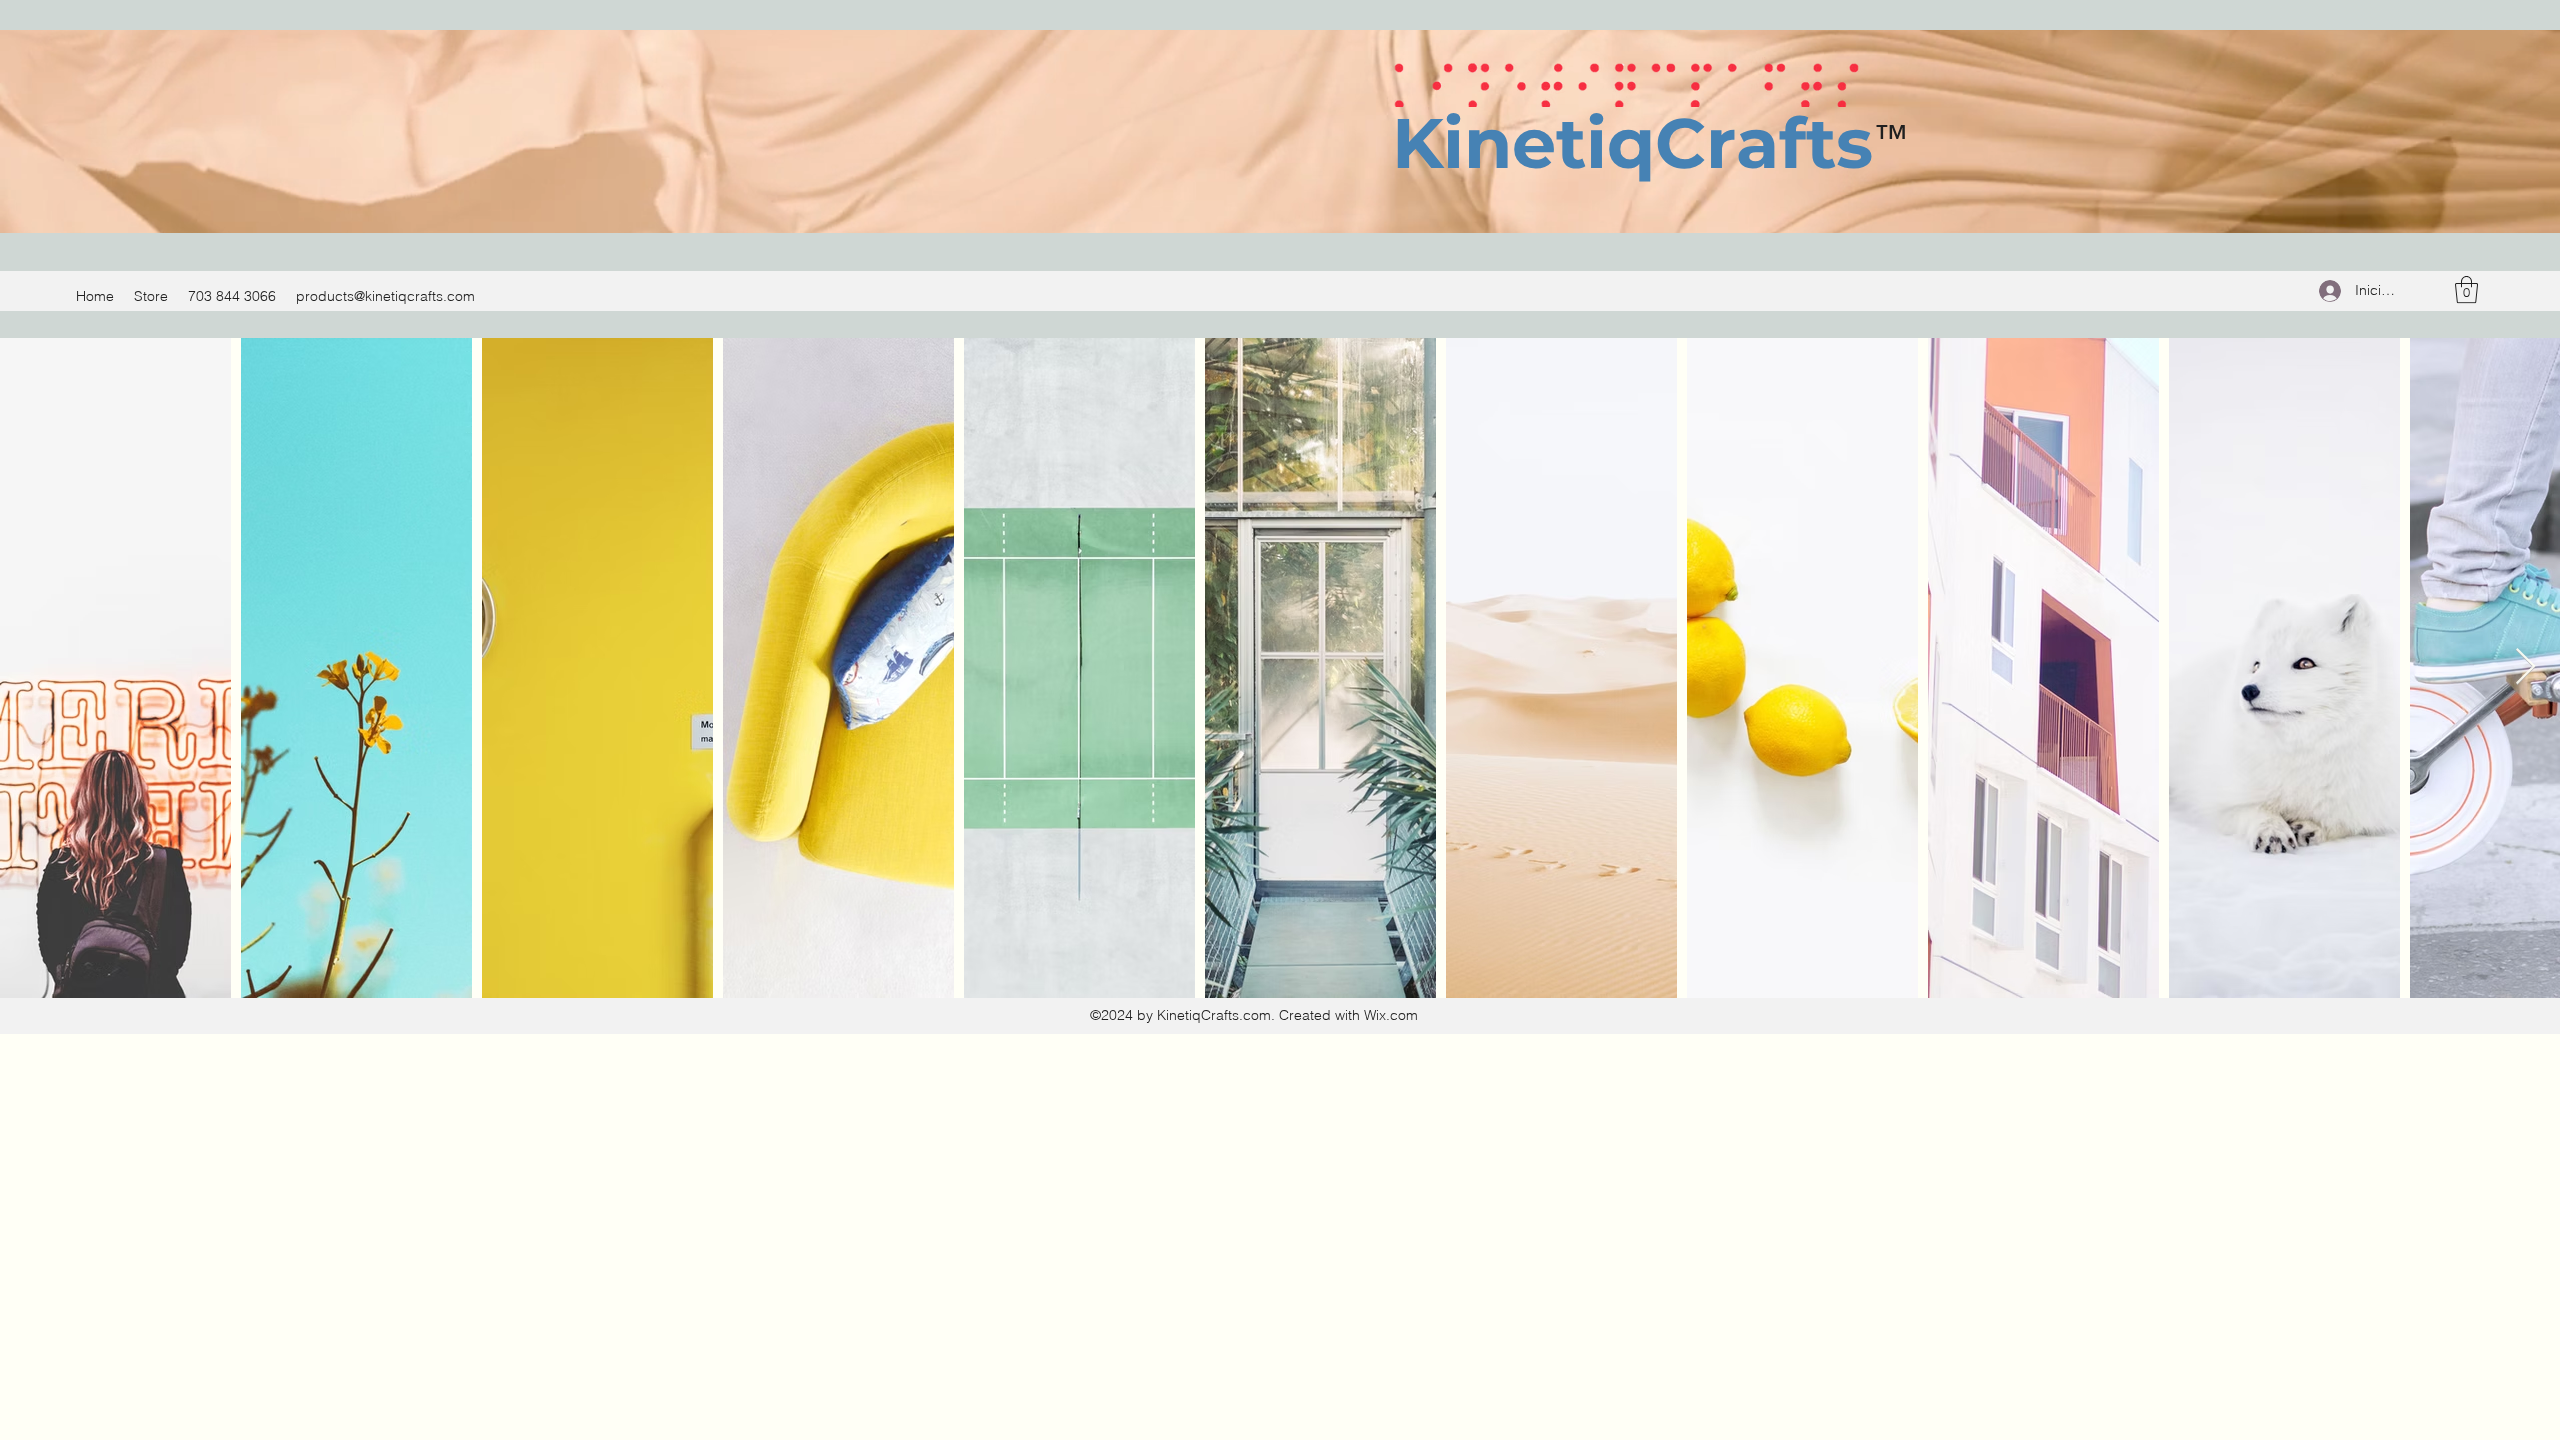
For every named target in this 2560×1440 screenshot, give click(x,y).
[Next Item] (2525, 667)
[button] (2466, 289)
